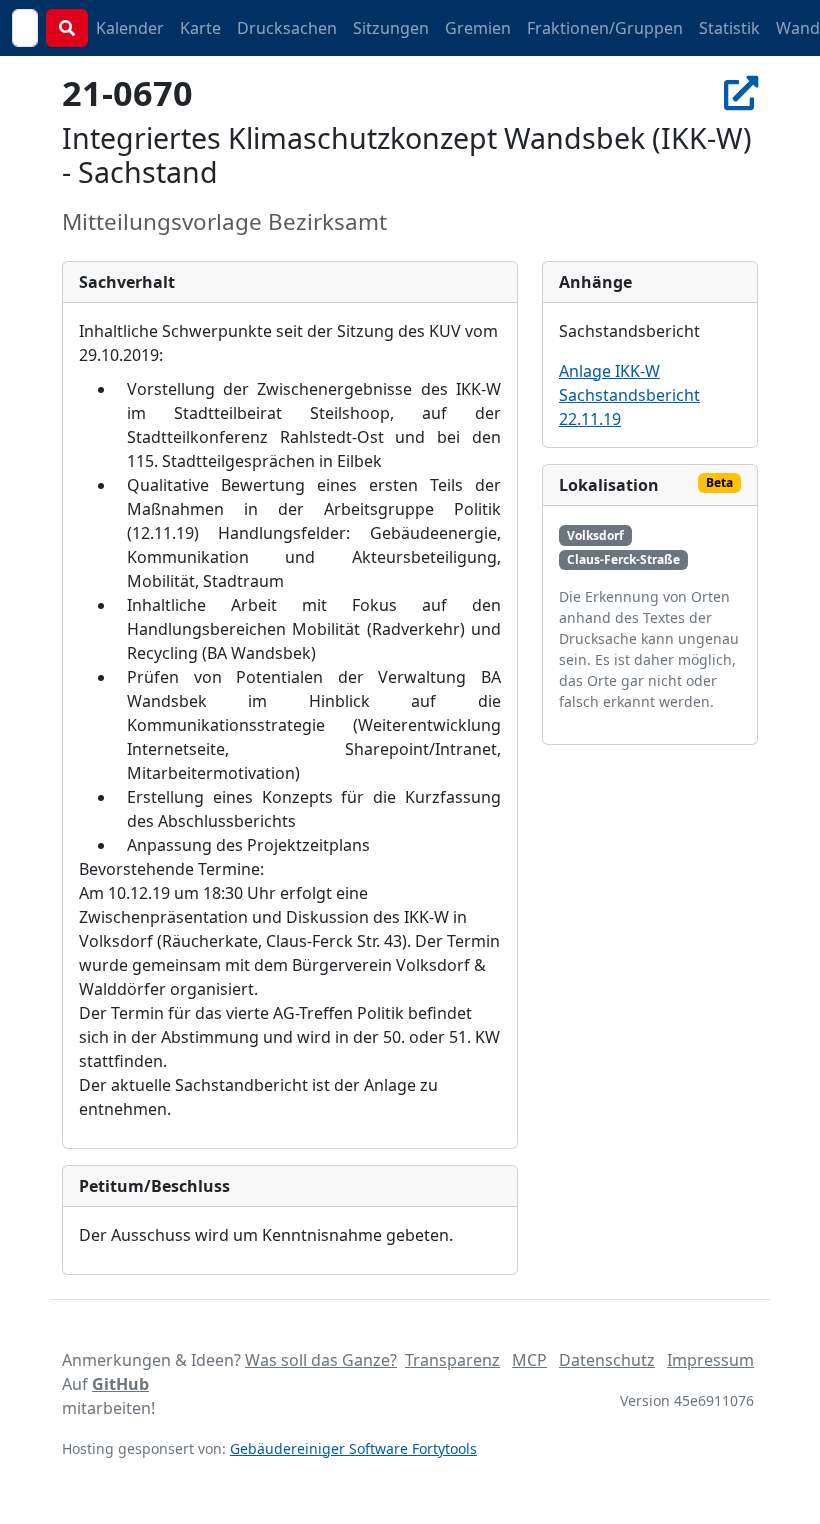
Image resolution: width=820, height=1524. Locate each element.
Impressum (710, 1360)
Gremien (478, 28)
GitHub (120, 1384)
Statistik (729, 28)
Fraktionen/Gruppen (605, 28)
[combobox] (25, 28)
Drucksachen (287, 28)
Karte (200, 28)
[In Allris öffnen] (741, 92)
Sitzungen (391, 28)
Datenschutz (607, 1360)
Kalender (130, 28)
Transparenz (452, 1360)
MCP (529, 1360)
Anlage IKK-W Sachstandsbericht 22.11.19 (629, 395)
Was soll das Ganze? (321, 1360)
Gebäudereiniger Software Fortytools (353, 1448)
